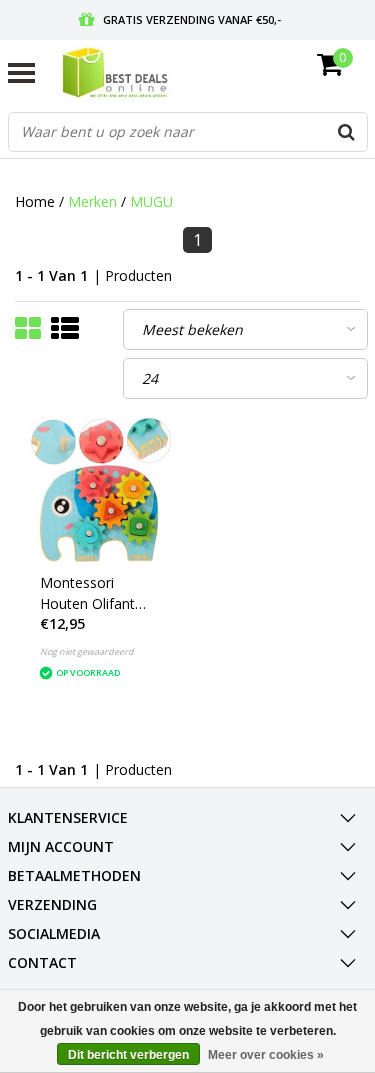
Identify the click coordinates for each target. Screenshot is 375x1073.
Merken (92, 201)
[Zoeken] (347, 132)
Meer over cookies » (266, 1055)
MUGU (151, 201)
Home (35, 201)
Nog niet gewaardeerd (87, 651)
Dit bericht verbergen (128, 1055)
